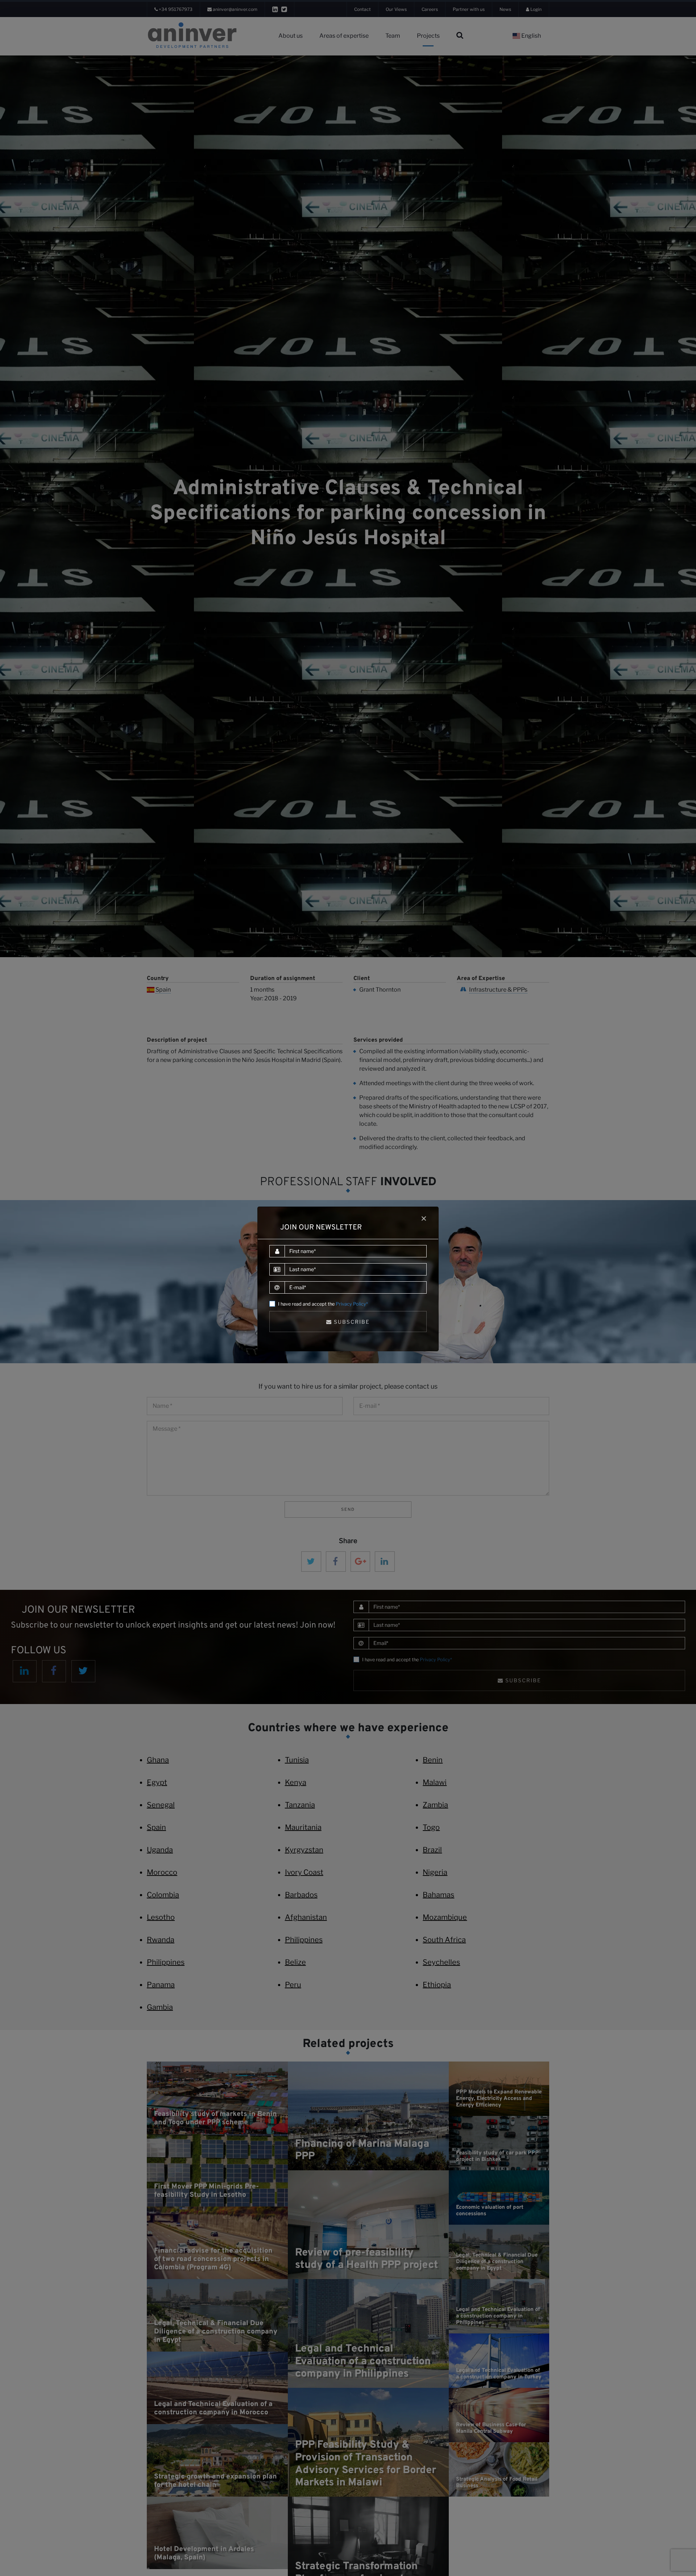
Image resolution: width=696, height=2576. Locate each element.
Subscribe (351, 1322)
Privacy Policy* (352, 1304)
